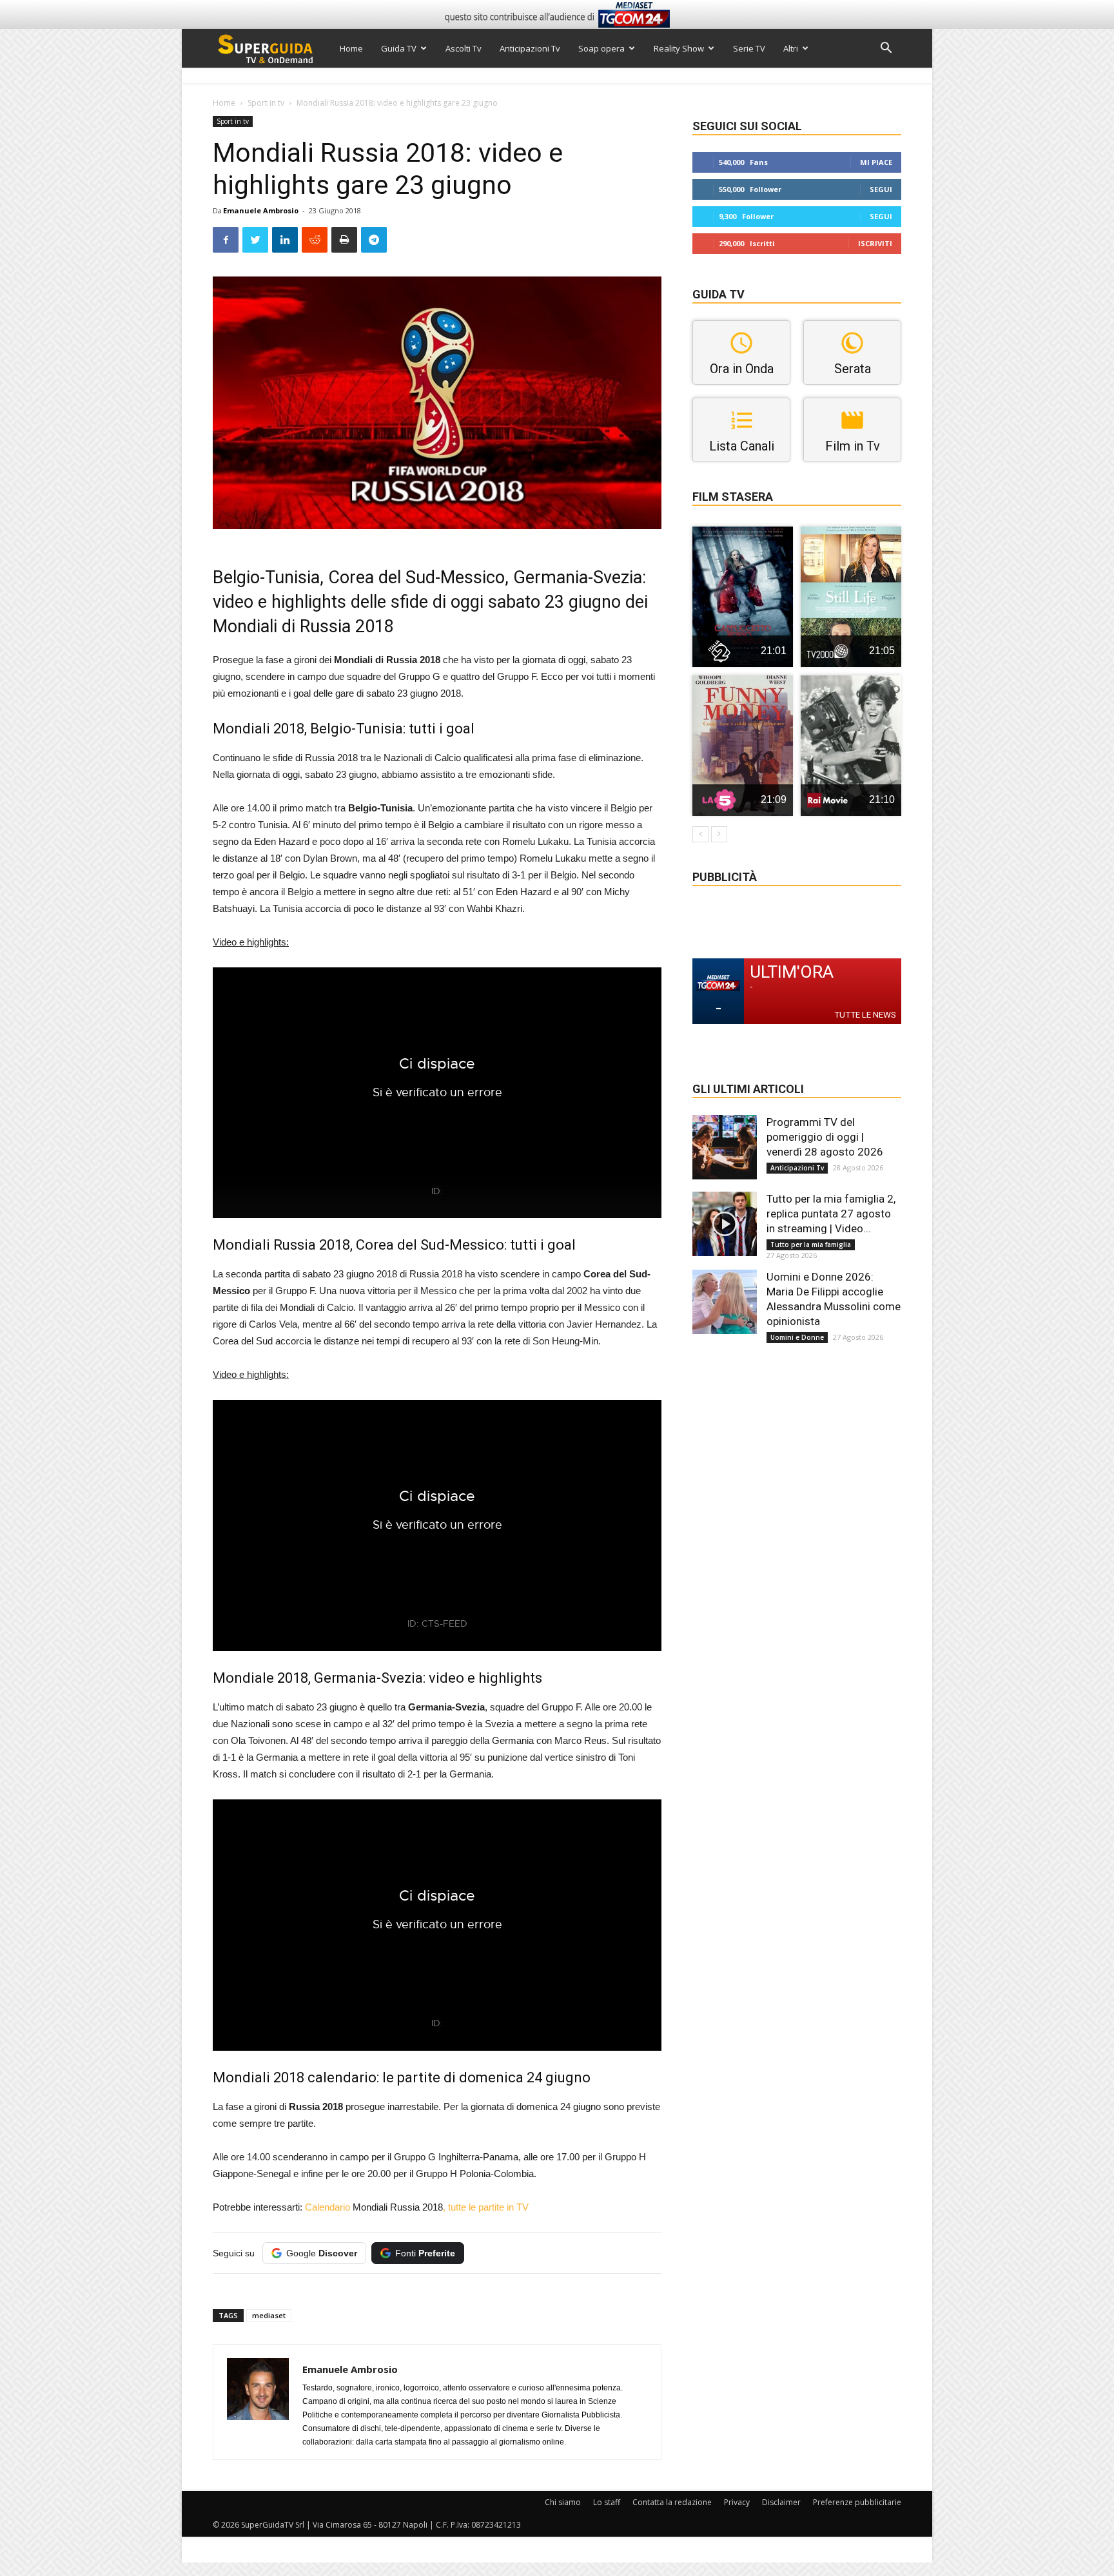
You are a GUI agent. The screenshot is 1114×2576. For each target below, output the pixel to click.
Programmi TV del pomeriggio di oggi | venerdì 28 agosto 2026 (825, 1137)
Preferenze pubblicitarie (857, 2502)
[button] (886, 49)
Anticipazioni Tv (530, 48)
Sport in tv (266, 103)
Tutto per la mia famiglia (811, 1244)
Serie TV (749, 48)
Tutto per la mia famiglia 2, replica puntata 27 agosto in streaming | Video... (831, 1214)
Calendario (329, 2207)
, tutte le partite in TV (486, 2207)
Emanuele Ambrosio (261, 210)
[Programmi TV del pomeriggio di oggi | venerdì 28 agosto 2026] (725, 1147)
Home (351, 48)
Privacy (737, 2502)
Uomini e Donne (797, 1337)
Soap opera (601, 48)
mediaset (269, 2315)
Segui (881, 189)
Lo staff (607, 2502)
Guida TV (399, 48)
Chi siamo (563, 2502)
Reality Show (679, 48)
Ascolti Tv (464, 48)
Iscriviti (875, 243)
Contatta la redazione (672, 2502)
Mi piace (876, 162)
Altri (791, 48)
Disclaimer (781, 2502)
